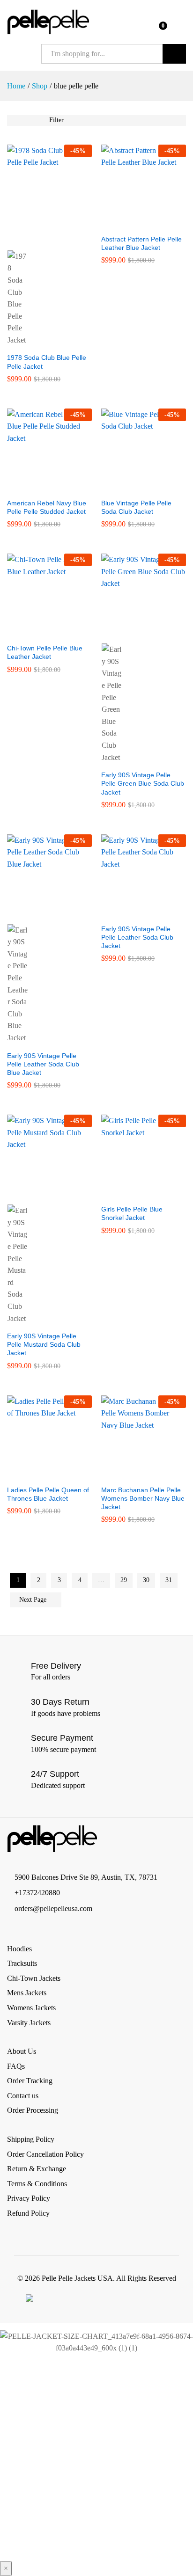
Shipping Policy (31, 2139)
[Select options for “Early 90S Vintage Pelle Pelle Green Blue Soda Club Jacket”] (133, 632)
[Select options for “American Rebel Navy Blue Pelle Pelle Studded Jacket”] (39, 488)
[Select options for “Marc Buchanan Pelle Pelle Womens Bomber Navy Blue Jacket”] (133, 1474)
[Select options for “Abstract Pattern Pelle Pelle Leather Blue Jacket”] (133, 224)
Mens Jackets (27, 1993)
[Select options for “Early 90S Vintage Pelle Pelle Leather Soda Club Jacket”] (133, 913)
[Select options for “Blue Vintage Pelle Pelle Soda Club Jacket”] (133, 488)
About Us (22, 2051)
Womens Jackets (31, 2008)
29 (124, 1580)
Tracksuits (22, 1963)
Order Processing (33, 2110)
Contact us (23, 2096)
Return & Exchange (37, 2169)
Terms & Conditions (37, 2184)
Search (174, 54)
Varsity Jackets (29, 2023)
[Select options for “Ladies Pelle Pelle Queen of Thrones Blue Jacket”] (39, 1474)
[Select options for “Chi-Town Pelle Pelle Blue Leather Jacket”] (39, 633)
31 (169, 1580)
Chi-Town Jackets (34, 1978)
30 (146, 1580)
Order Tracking (30, 2081)
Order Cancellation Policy (45, 2154)
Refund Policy (28, 2213)
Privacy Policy (29, 2198)
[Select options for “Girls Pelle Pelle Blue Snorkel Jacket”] (133, 1194)
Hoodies (19, 1949)
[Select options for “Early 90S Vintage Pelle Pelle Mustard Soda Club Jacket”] (39, 1193)
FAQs (16, 2066)
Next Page (34, 1600)
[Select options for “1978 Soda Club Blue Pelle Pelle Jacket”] (39, 239)
